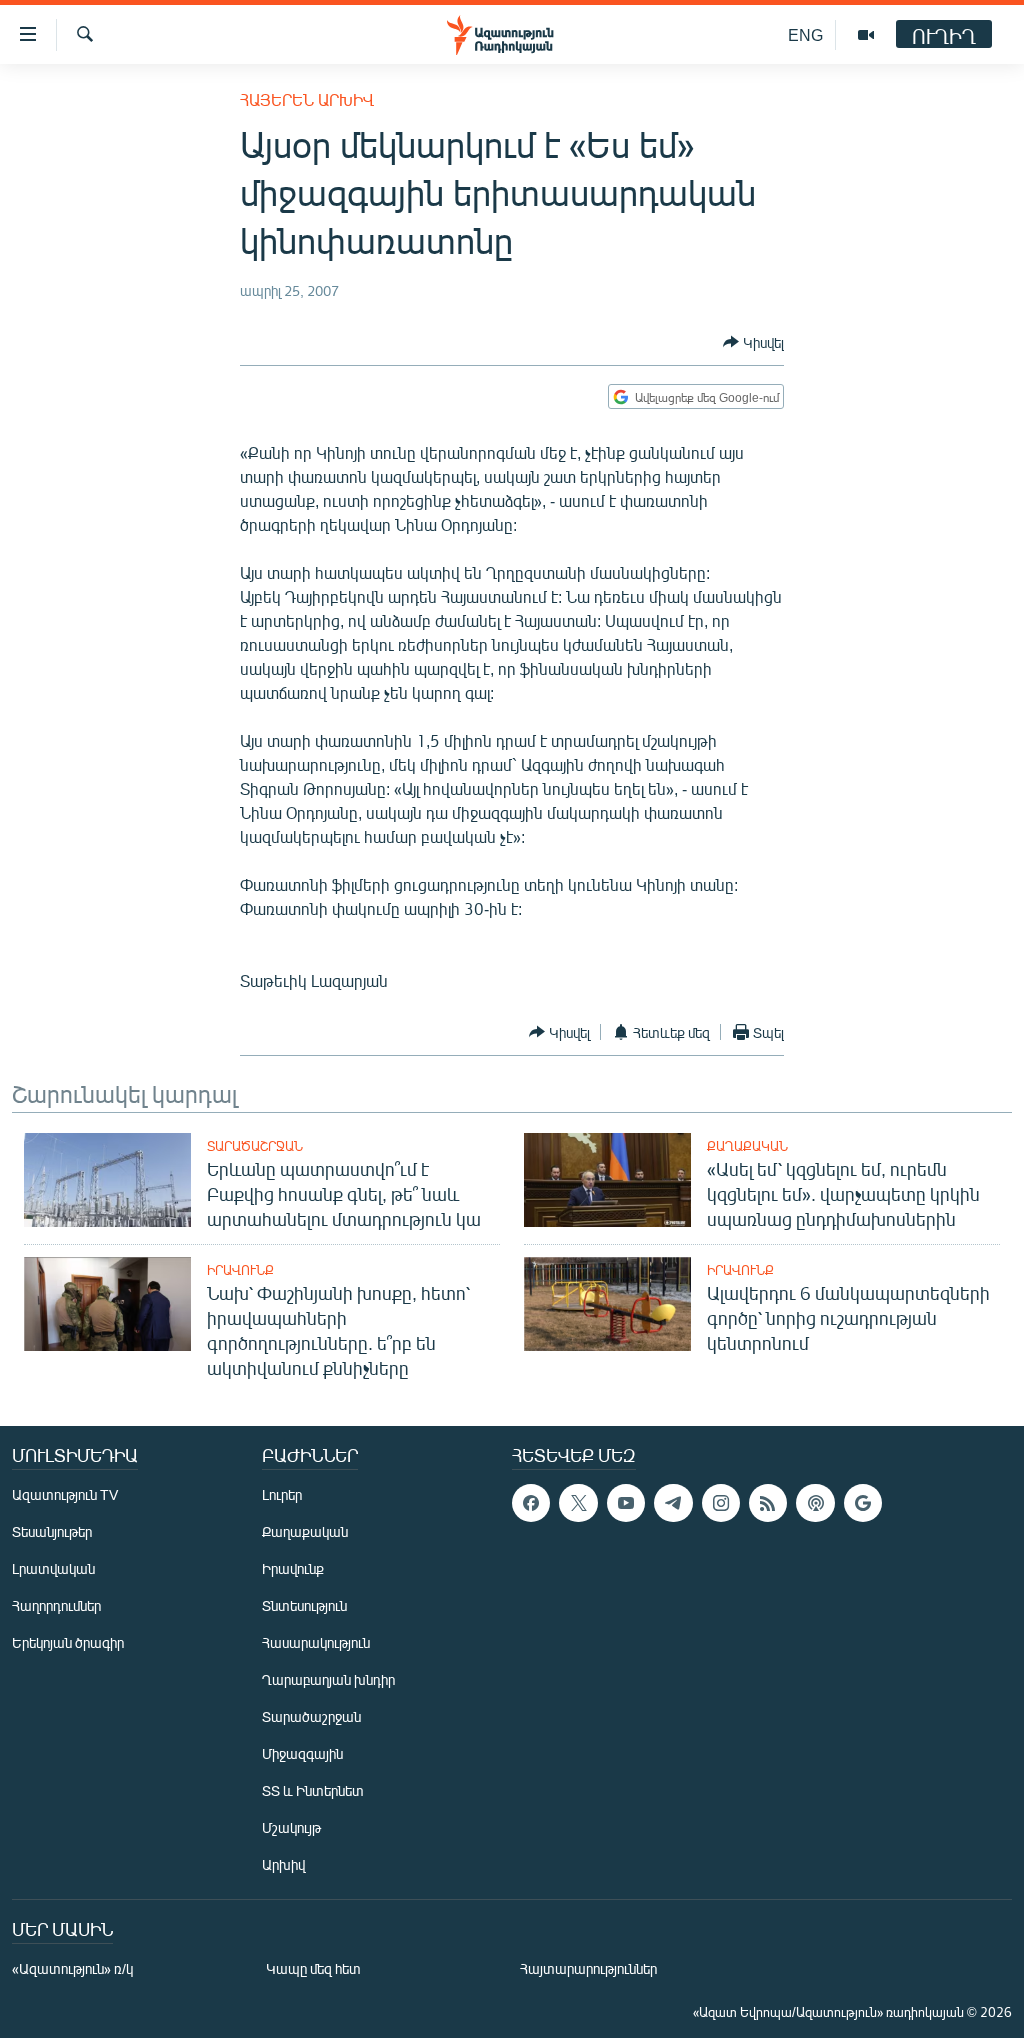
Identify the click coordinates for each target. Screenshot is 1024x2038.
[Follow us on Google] (863, 1503)
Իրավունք (240, 1270)
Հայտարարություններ (588, 1968)
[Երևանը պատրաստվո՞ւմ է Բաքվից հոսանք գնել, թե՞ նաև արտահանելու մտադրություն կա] (107, 1180)
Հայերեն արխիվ (307, 99)
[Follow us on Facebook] (531, 1503)
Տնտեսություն (304, 1605)
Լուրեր (282, 1494)
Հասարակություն (316, 1642)
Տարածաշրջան (255, 1146)
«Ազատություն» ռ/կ (72, 1968)
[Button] (753, 342)
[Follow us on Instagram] (721, 1503)
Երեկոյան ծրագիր (68, 1642)
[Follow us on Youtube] (626, 1503)
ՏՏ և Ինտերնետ (313, 1790)
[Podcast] (815, 1503)
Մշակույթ (291, 1827)
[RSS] (768, 1503)
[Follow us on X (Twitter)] (578, 1503)
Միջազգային (302, 1753)
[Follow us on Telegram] (673, 1503)
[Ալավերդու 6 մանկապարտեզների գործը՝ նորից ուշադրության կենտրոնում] (607, 1304)
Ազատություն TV (65, 1494)
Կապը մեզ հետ (313, 1968)
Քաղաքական (747, 1146)
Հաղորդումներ (56, 1605)
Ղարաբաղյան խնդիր (328, 1679)
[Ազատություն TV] (866, 35)
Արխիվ (283, 1864)
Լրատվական (53, 1568)
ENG (805, 34)
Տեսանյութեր (52, 1531)
